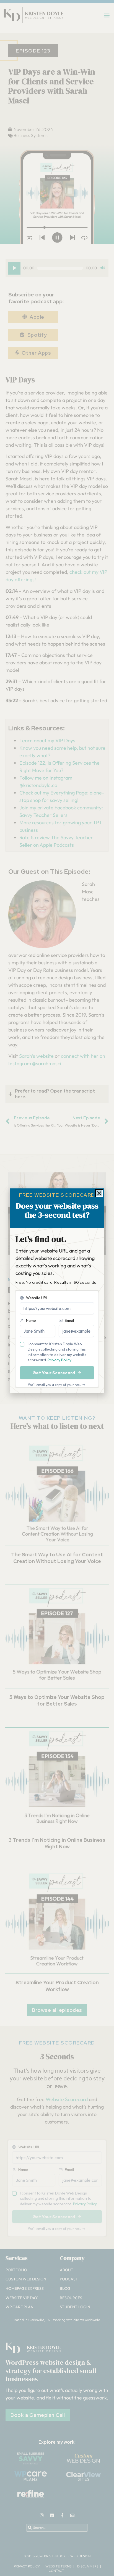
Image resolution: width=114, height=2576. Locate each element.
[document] (57, 1288)
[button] (99, 1193)
